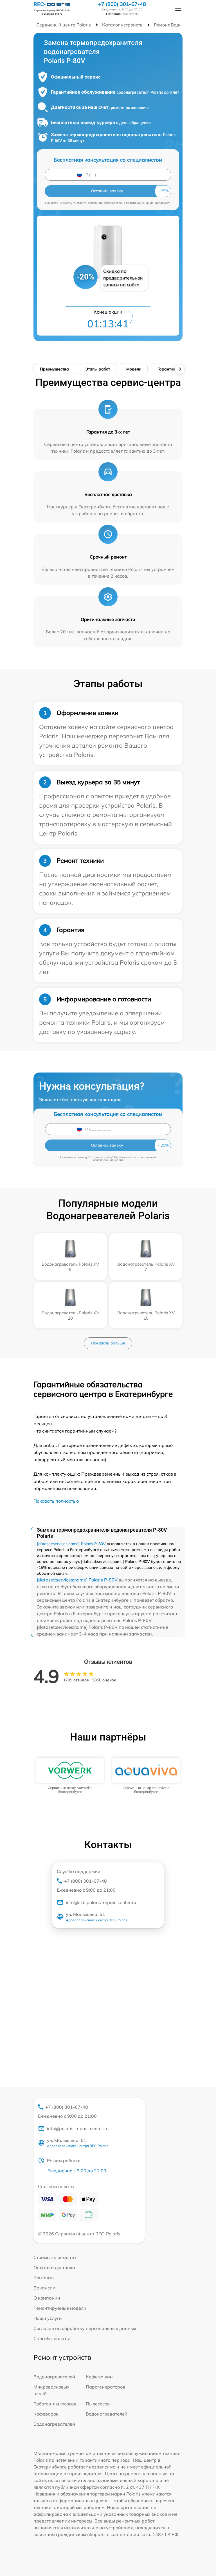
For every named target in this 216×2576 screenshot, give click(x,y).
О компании (47, 2298)
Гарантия (166, 369)
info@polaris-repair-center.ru (78, 2128)
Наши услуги (48, 2318)
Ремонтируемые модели (60, 2308)
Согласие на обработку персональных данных (85, 2328)
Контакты (44, 2278)
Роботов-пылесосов (55, 2404)
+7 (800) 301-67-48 (122, 4)
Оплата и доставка (54, 2267)
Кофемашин (99, 2377)
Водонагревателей (54, 2377)
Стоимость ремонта (55, 2257)
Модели (134, 369)
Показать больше (108, 1343)
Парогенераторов (105, 2387)
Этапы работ (98, 369)
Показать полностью (56, 1501)
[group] (70, 1776)
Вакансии (44, 2288)
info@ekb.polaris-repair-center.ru (101, 1902)
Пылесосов (98, 2404)
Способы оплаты (52, 2338)
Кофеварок (46, 2414)
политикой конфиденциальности (149, 203)
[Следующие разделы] (180, 369)
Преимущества (54, 369)
